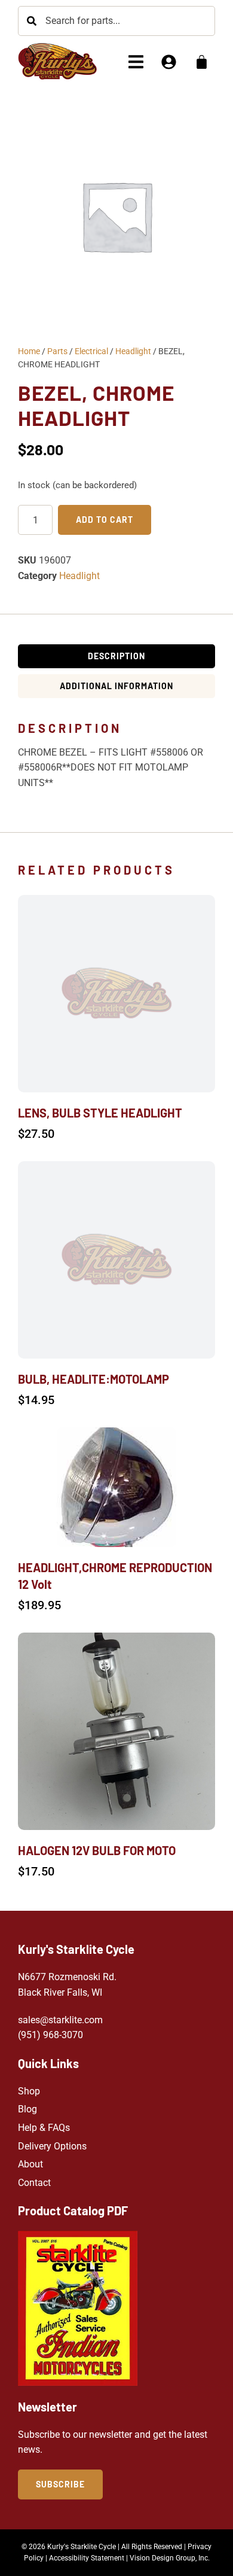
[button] (136, 62)
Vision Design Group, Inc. (170, 2558)
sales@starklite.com (60, 2020)
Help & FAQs (44, 2128)
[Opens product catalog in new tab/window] (78, 2308)
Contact (34, 2183)
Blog (27, 2109)
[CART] (202, 62)
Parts (57, 351)
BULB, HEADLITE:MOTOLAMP (93, 1379)
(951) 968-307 (48, 2035)
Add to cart (105, 520)
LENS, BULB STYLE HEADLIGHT (100, 1113)
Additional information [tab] (116, 686)
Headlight (133, 351)
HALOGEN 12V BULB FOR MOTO (97, 1850)
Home (29, 351)
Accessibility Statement (87, 2558)
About (30, 2164)
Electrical (91, 351)
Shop (29, 2091)
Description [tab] (116, 656)
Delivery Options (52, 2146)
